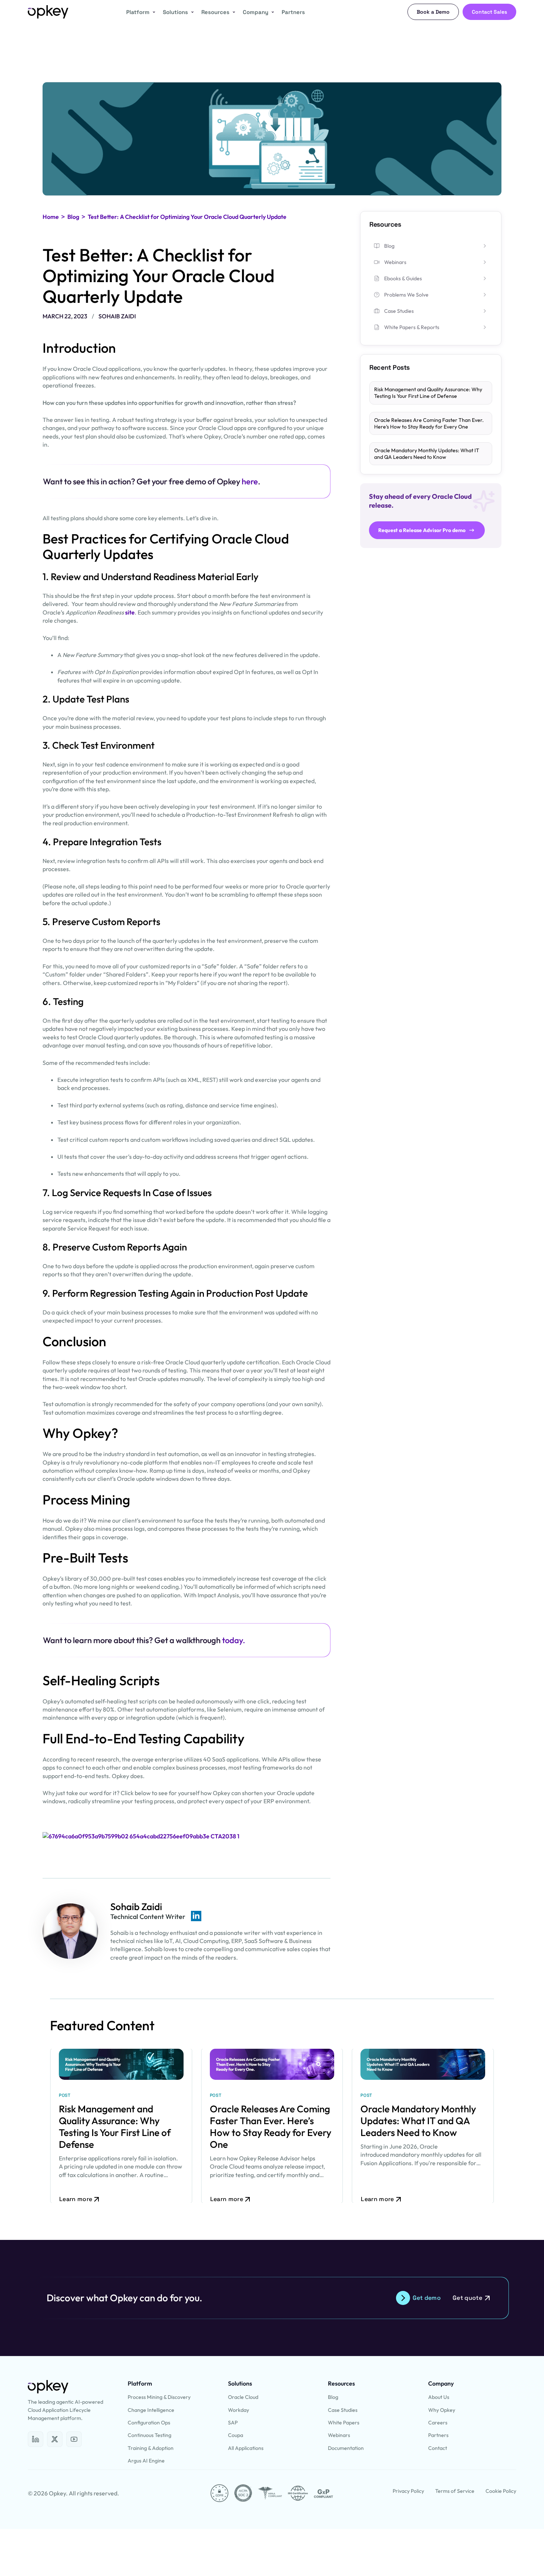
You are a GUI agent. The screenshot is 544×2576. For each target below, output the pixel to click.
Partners (293, 12)
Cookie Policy (501, 2491)
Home (51, 217)
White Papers (344, 2423)
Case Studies (343, 2410)
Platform (138, 12)
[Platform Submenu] (152, 12)
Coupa (236, 2435)
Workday (239, 2410)
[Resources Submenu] (232, 12)
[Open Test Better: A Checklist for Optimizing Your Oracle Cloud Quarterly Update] (36, 2439)
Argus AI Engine (146, 2461)
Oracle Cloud (243, 2397)
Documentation (346, 2448)
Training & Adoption (151, 2448)
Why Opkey (442, 2410)
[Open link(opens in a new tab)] (141, 1836)
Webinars (339, 2435)
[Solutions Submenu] (191, 12)
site (130, 612)
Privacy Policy (408, 2491)
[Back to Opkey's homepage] (48, 12)
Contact (438, 2448)
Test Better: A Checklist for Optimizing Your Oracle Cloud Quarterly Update (187, 217)
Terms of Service (455, 2491)
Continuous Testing (150, 2435)
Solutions (175, 12)
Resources (215, 12)
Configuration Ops (149, 2423)
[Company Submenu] (271, 12)
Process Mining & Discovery (159, 2397)
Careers (438, 2423)
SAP (233, 2423)
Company (256, 12)
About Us (439, 2397)
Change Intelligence (151, 2410)
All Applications (246, 2448)
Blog (73, 217)
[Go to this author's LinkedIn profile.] (196, 1916)
